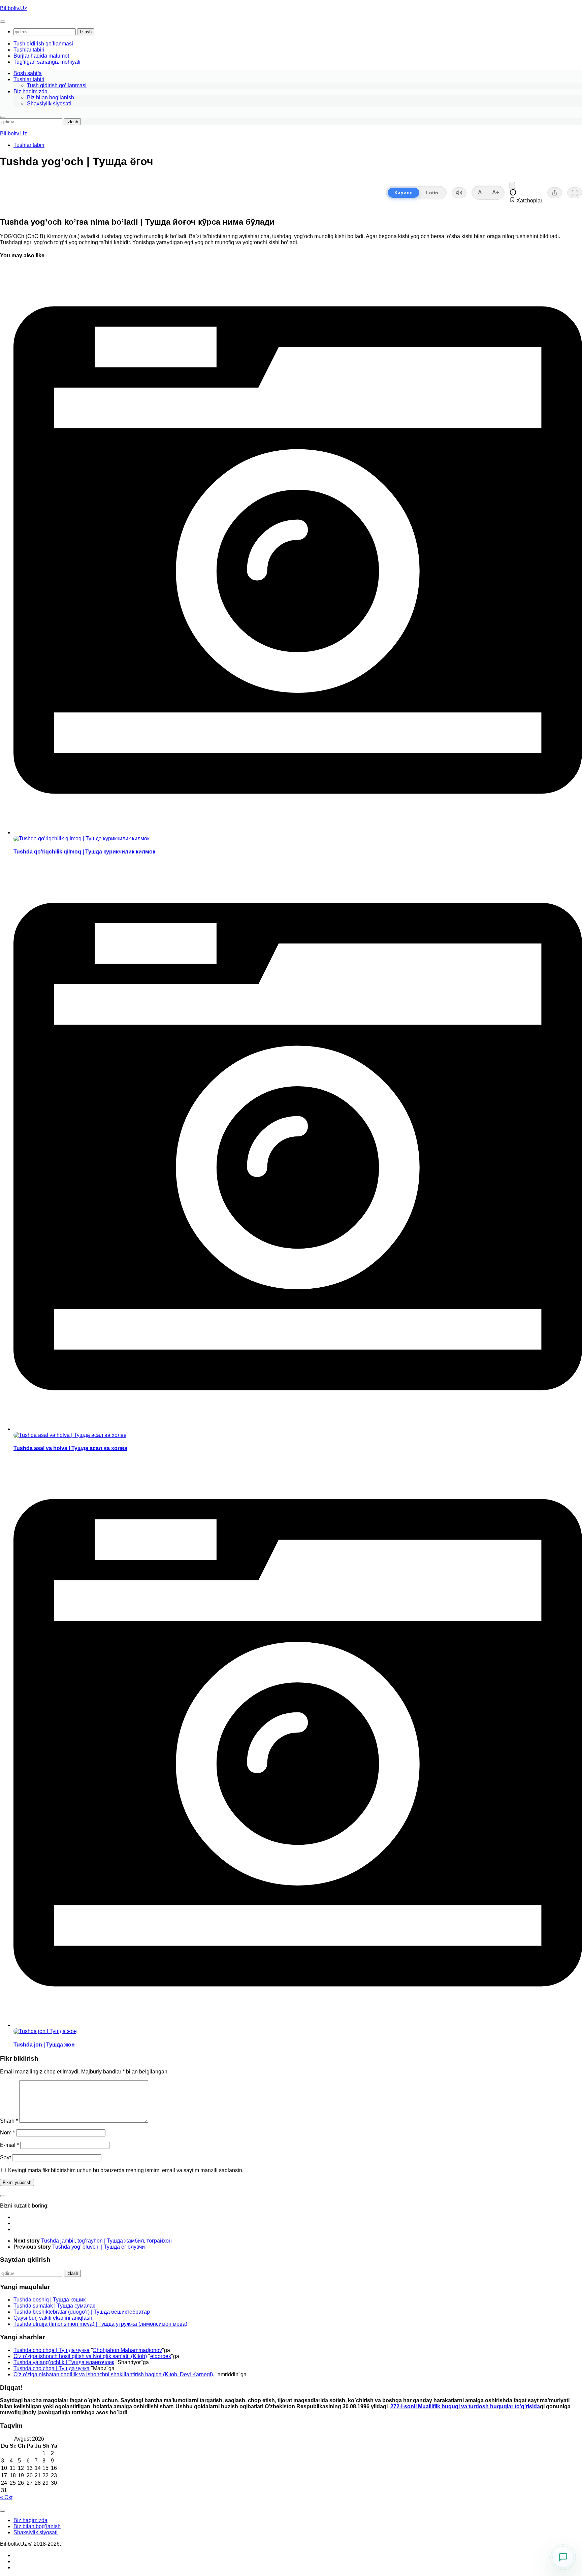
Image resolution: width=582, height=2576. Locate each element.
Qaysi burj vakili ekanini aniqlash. (54, 2318)
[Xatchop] (512, 185)
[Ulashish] (555, 193)
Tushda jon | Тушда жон (44, 2045)
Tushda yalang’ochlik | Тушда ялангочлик (64, 2362)
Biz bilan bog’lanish (51, 98)
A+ (496, 192)
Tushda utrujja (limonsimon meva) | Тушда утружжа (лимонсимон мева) (100, 2324)
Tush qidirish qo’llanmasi (43, 44)
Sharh (9, 2121)
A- (481, 192)
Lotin (432, 193)
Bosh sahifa (28, 73)
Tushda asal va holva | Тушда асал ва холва (70, 1448)
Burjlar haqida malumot (41, 56)
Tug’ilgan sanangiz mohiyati (47, 62)
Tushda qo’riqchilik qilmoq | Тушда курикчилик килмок (84, 852)
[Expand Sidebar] (3, 2196)
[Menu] (3, 22)
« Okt (6, 2497)
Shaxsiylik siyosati (49, 104)
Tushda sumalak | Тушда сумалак (54, 2306)
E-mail (9, 2145)
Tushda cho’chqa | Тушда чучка (52, 2350)
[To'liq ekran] (575, 193)
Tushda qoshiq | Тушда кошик (50, 2300)
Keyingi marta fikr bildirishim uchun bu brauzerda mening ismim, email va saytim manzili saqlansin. (126, 2170)
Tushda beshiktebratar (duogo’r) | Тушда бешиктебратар (82, 2312)
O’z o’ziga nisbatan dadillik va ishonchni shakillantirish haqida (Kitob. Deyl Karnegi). (114, 2374)
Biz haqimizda (30, 91)
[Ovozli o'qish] (459, 193)
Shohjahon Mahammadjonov (127, 2350)
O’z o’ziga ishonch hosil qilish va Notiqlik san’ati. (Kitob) (80, 2356)
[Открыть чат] (563, 2557)
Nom (7, 2133)
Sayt (5, 2158)
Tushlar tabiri (29, 50)
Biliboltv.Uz (13, 8)
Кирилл (403, 193)
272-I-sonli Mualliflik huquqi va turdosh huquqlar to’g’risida (465, 2406)
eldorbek (161, 2356)
